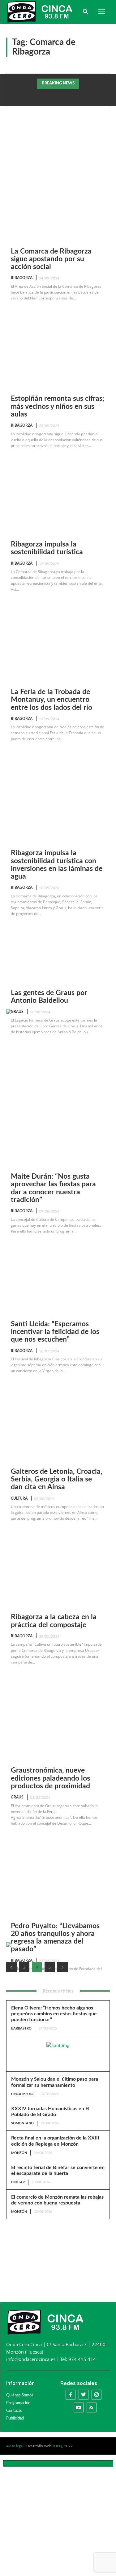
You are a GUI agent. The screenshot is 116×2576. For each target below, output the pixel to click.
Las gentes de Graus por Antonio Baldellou (49, 997)
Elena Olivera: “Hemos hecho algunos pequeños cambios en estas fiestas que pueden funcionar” (54, 2014)
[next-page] (62, 1967)
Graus (17, 1012)
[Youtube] (79, 2407)
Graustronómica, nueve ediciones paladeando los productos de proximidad (50, 1778)
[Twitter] (84, 2395)
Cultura (19, 1498)
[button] (86, 12)
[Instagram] (97, 2395)
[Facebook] (71, 2395)
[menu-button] (101, 12)
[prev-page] (11, 1967)
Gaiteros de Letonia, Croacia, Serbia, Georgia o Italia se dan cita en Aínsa (56, 1479)
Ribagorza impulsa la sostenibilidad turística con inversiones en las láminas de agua (57, 865)
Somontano (22, 2123)
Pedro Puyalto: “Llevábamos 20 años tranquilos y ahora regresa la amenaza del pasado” (55, 1938)
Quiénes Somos (20, 2395)
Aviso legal (15, 2446)
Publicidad (15, 2418)
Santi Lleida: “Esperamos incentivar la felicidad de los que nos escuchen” (55, 1332)
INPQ (58, 2446)
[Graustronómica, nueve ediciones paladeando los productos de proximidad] (58, 1666)
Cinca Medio (22, 2094)
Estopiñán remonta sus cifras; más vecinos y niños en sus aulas (58, 406)
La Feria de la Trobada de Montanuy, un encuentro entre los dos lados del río (52, 700)
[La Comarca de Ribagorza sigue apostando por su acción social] (58, 153)
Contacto (14, 2411)
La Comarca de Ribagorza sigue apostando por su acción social (51, 259)
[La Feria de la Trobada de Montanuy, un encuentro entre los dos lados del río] (58, 593)
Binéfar (18, 2182)
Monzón (19, 2153)
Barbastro (21, 2028)
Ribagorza (22, 278)
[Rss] (92, 2407)
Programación (18, 2403)
